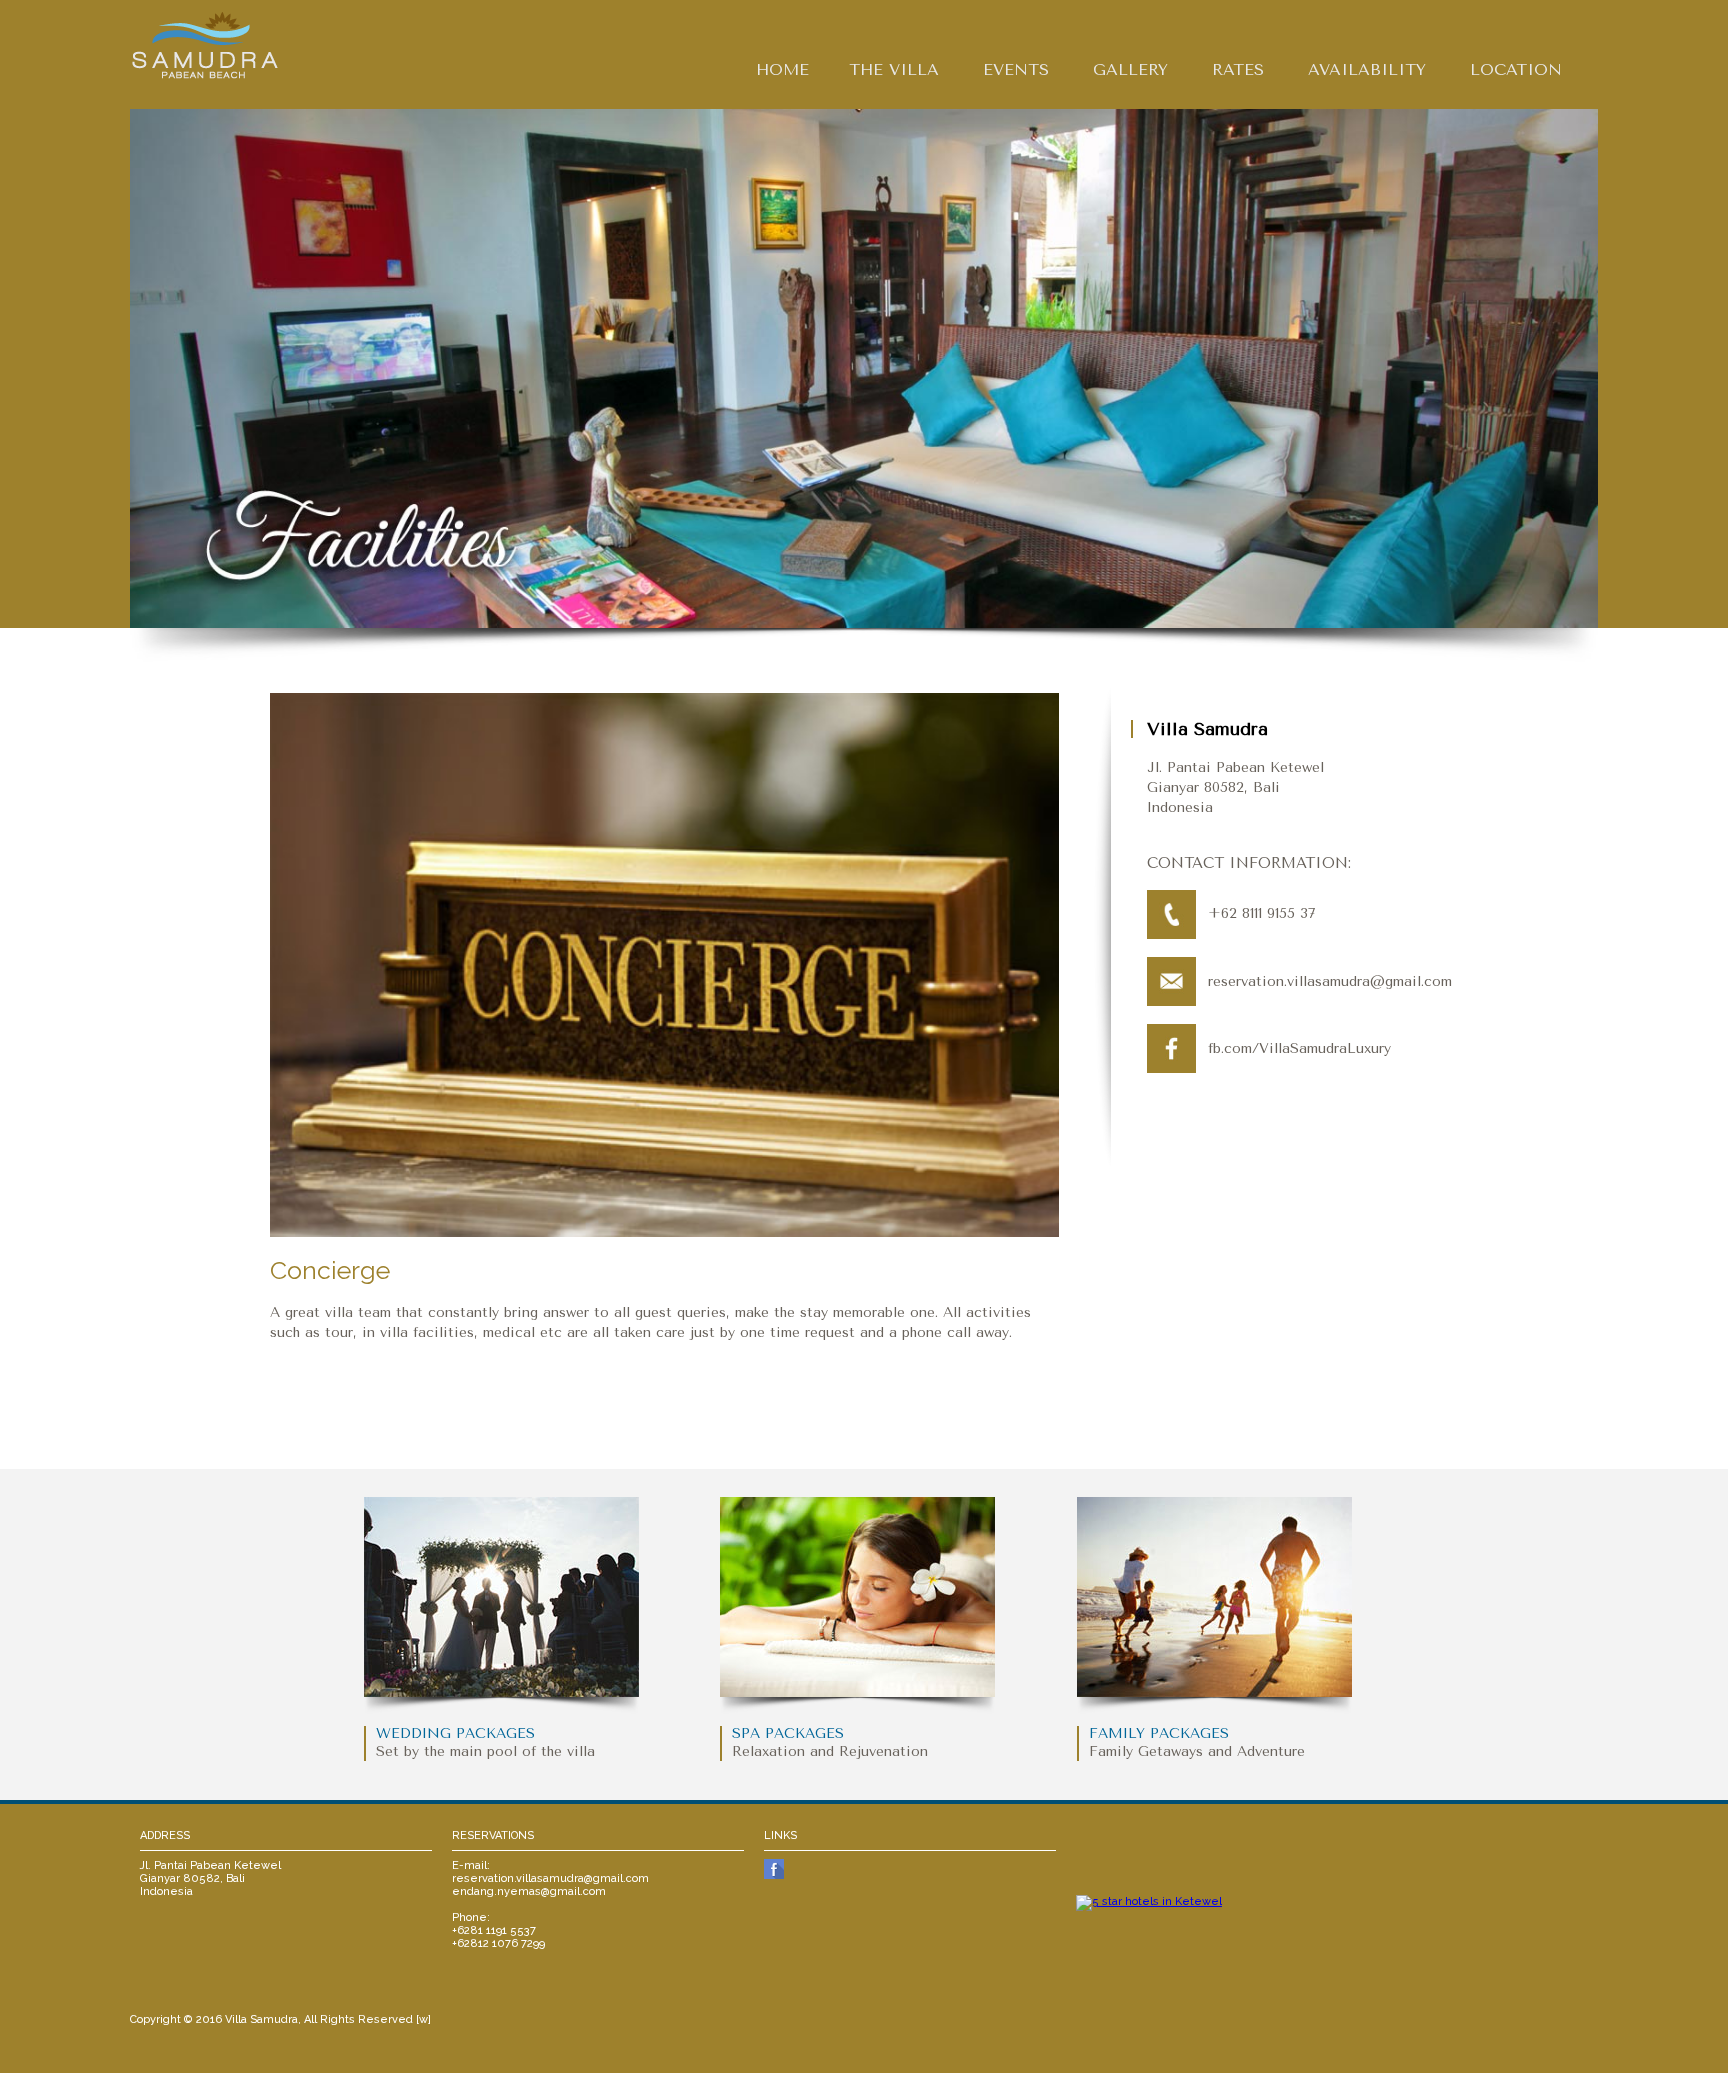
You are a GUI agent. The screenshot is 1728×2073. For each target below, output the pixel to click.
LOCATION (1516, 69)
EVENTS (1016, 69)
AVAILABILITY (1367, 69)
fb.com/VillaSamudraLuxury (1299, 1048)
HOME (782, 69)
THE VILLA (894, 69)
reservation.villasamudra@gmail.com (1330, 981)
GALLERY (1130, 69)
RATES (1238, 69)
